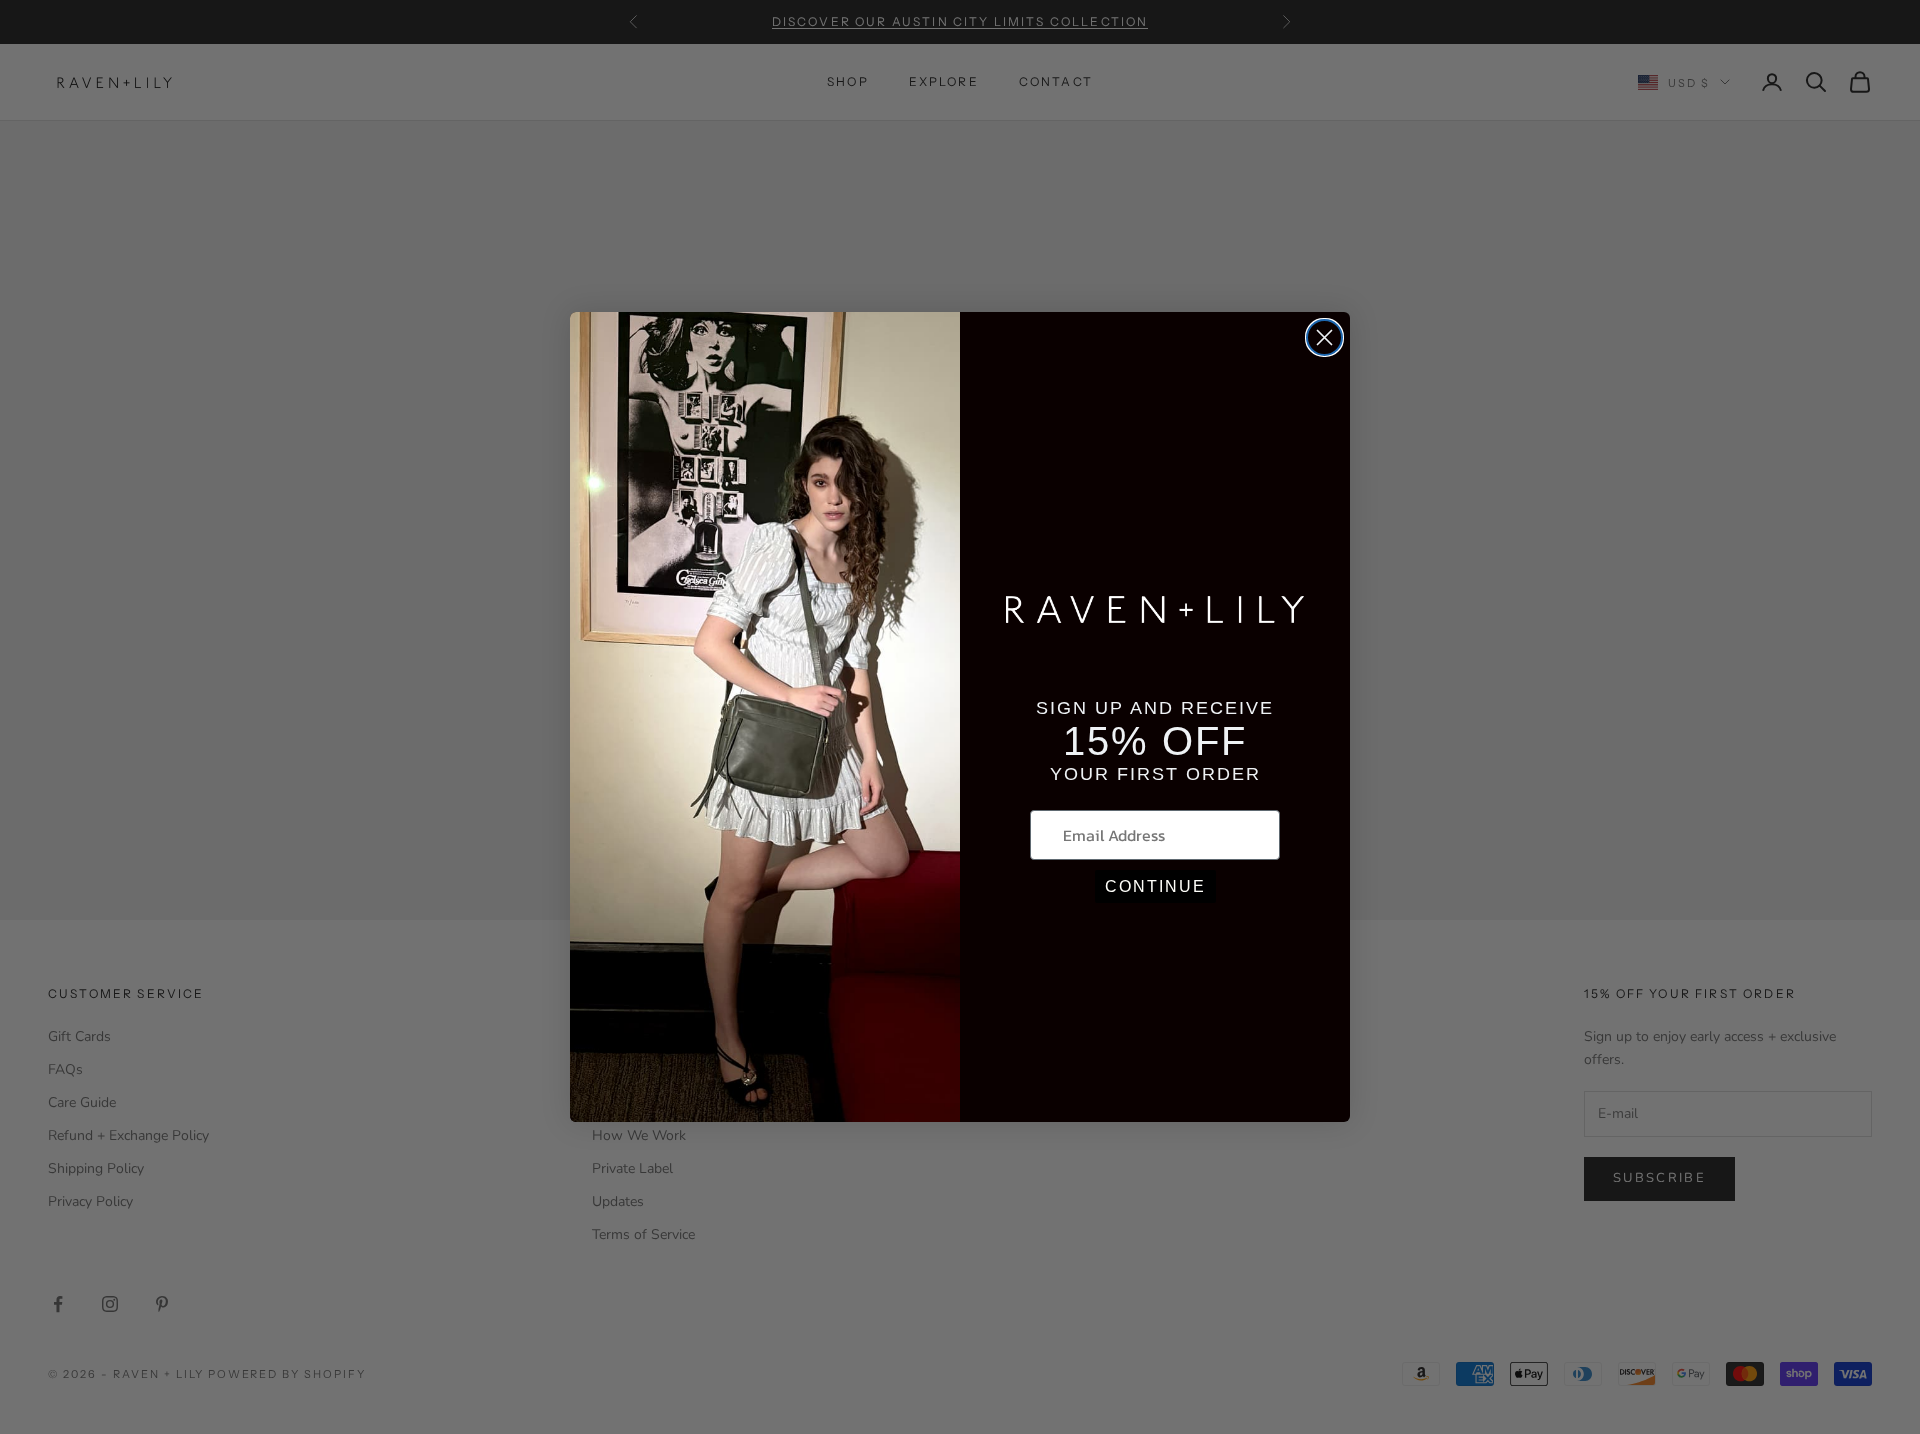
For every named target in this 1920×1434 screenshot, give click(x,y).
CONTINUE (1155, 886)
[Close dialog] (1324, 337)
